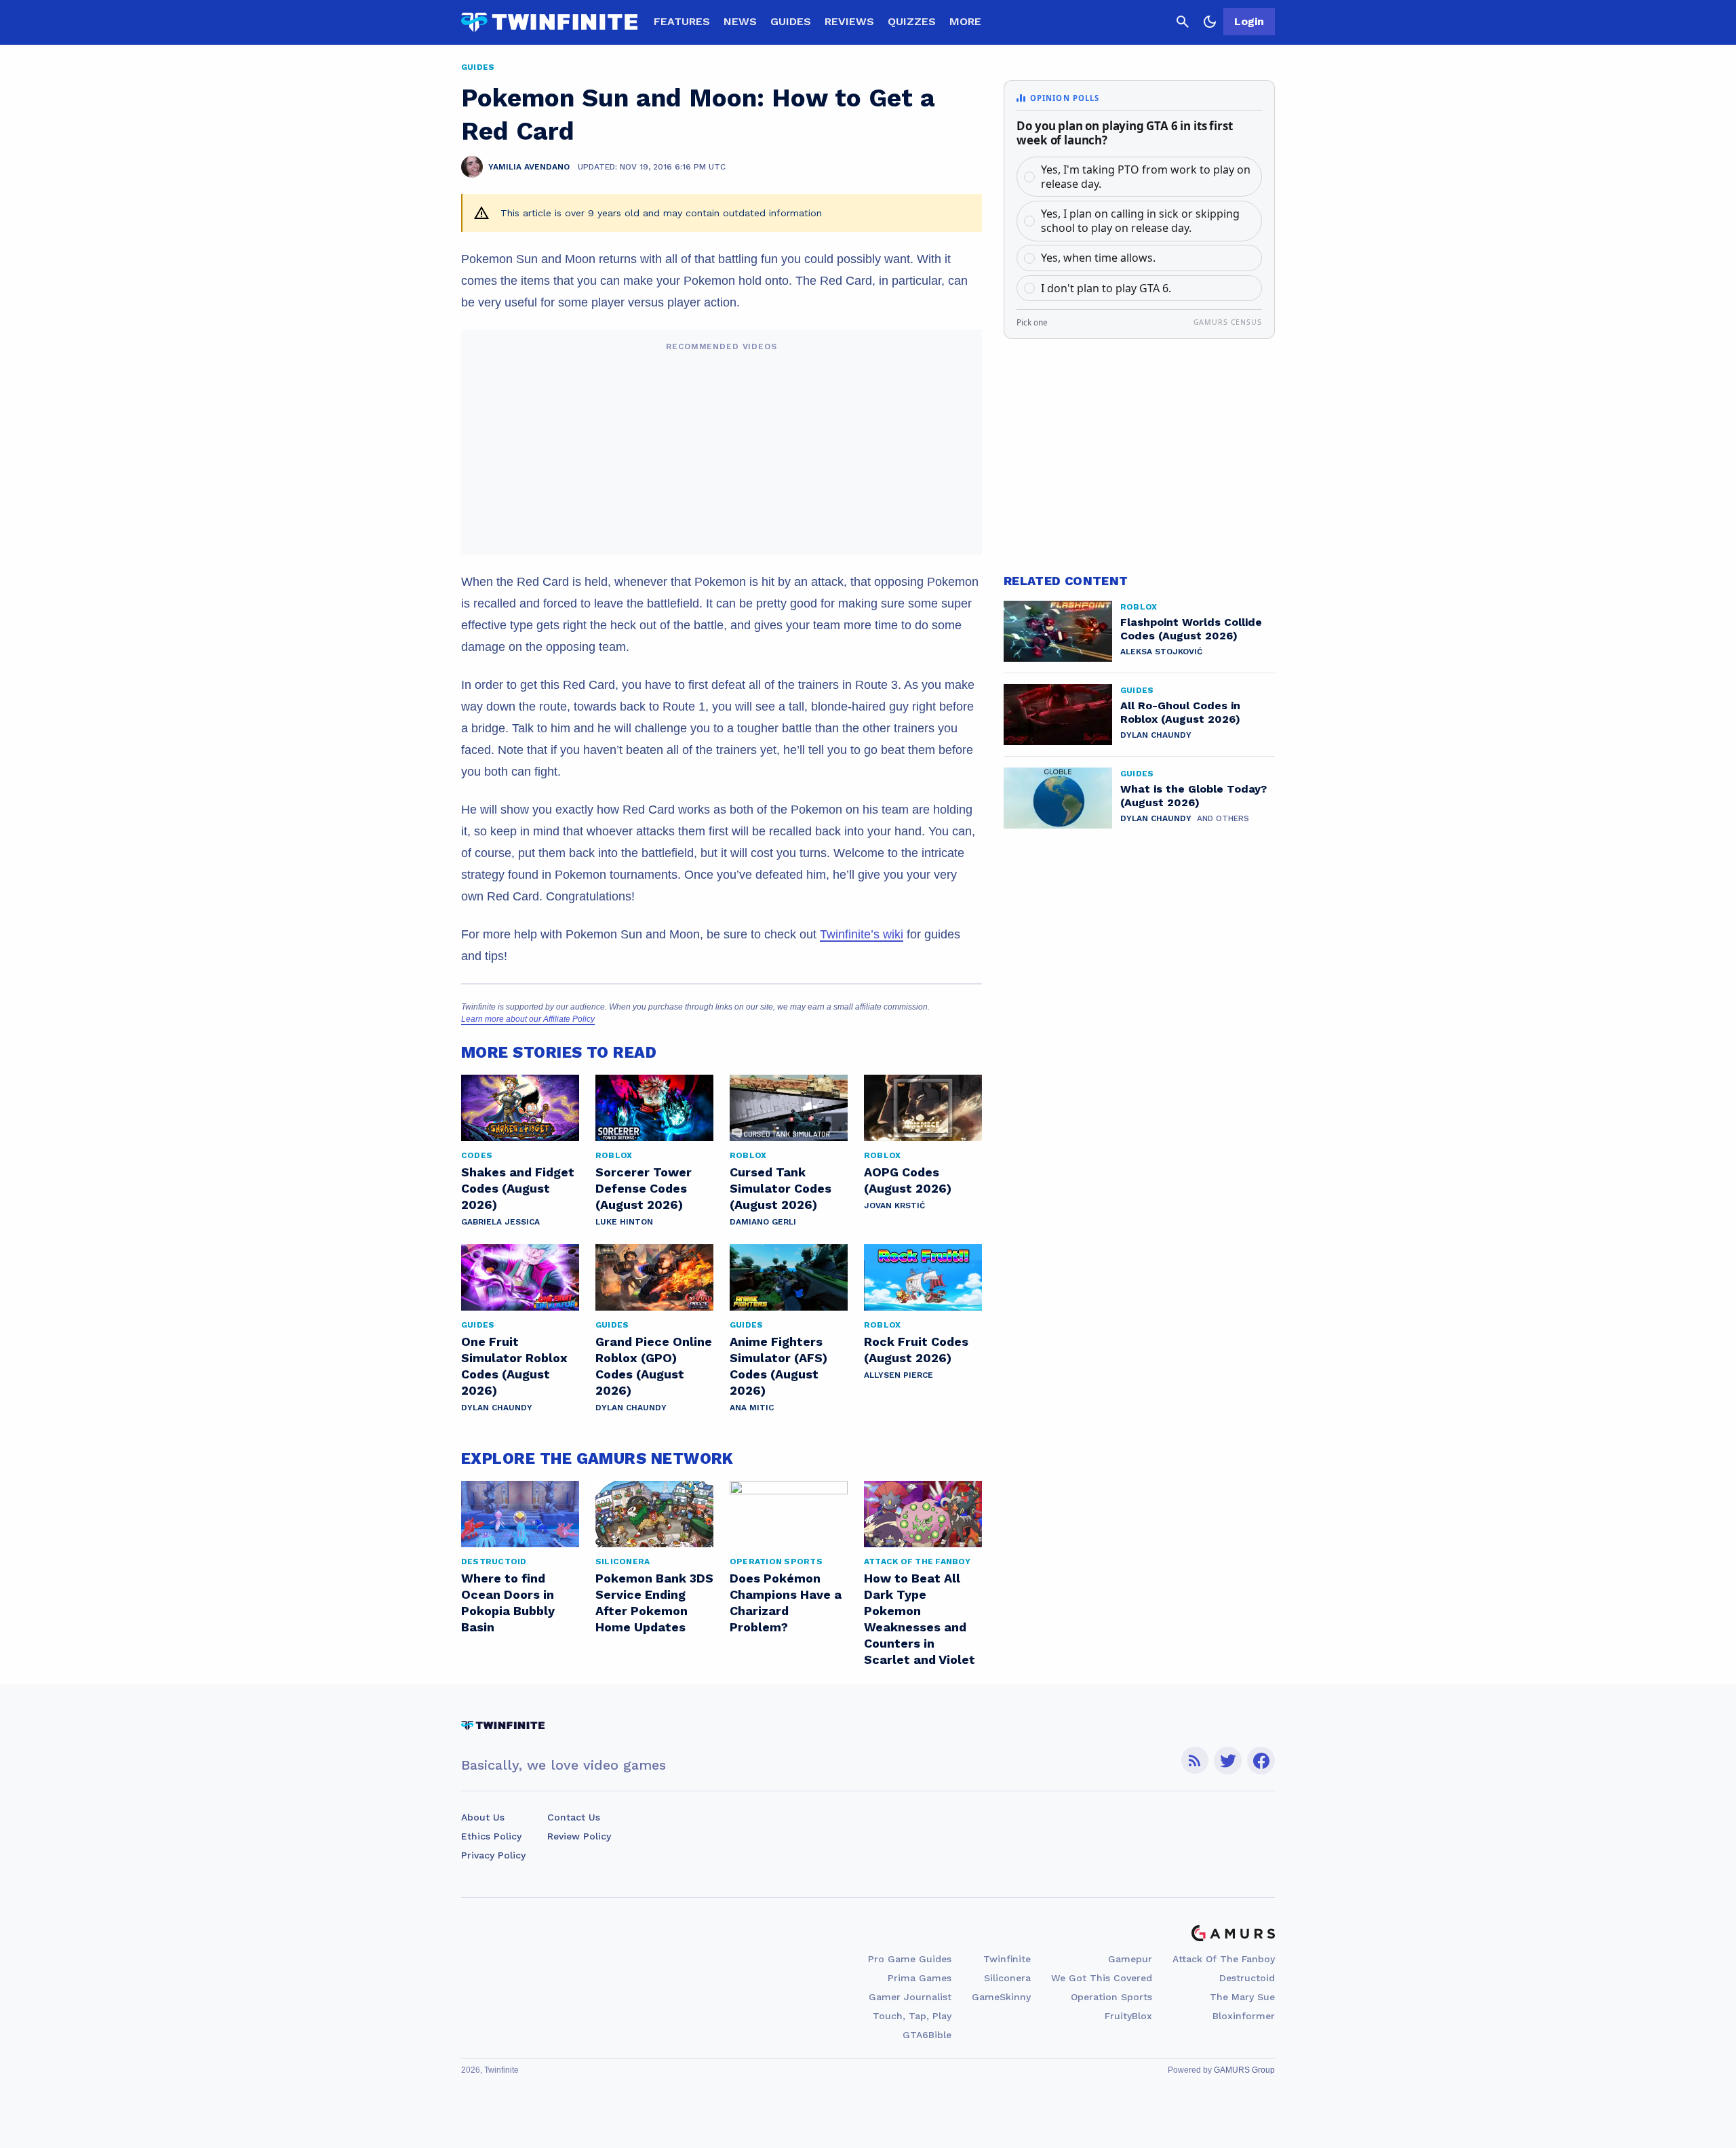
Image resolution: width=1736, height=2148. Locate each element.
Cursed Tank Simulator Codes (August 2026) (781, 1188)
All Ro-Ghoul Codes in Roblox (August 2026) (1180, 712)
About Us (483, 1817)
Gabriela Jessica (500, 1222)
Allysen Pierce (899, 1375)
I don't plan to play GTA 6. (1106, 288)
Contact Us (574, 1817)
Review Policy (579, 1836)
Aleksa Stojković (1161, 652)
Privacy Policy (493, 1855)
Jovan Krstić (894, 1206)
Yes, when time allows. (1098, 258)
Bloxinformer (1244, 2016)
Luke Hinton (624, 1222)
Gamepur (1130, 1959)
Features (682, 21)
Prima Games (920, 1978)
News (740, 21)
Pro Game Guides (910, 1959)
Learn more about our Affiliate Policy (528, 1019)
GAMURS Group (1244, 2070)
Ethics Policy (491, 1836)
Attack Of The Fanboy (1224, 1959)
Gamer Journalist (910, 1997)
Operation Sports (1111, 1997)
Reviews (849, 21)
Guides (791, 21)
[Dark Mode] (1210, 22)
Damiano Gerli (763, 1222)
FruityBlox (1128, 2016)
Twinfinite (1007, 1959)
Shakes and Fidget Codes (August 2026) (518, 1188)
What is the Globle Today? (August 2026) (1193, 796)
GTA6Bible (927, 2035)
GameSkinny (1001, 1997)
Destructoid (1247, 1978)
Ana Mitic (752, 1408)
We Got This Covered (1102, 1978)
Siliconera (1007, 1978)
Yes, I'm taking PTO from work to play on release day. (1146, 177)
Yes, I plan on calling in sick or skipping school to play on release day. (1140, 221)
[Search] (1183, 22)
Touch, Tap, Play (912, 2016)
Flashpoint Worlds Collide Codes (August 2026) (1191, 629)
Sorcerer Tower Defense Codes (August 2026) (644, 1188)
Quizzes (912, 21)
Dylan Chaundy (497, 1408)
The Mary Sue (1242, 1997)
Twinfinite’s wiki (862, 934)
